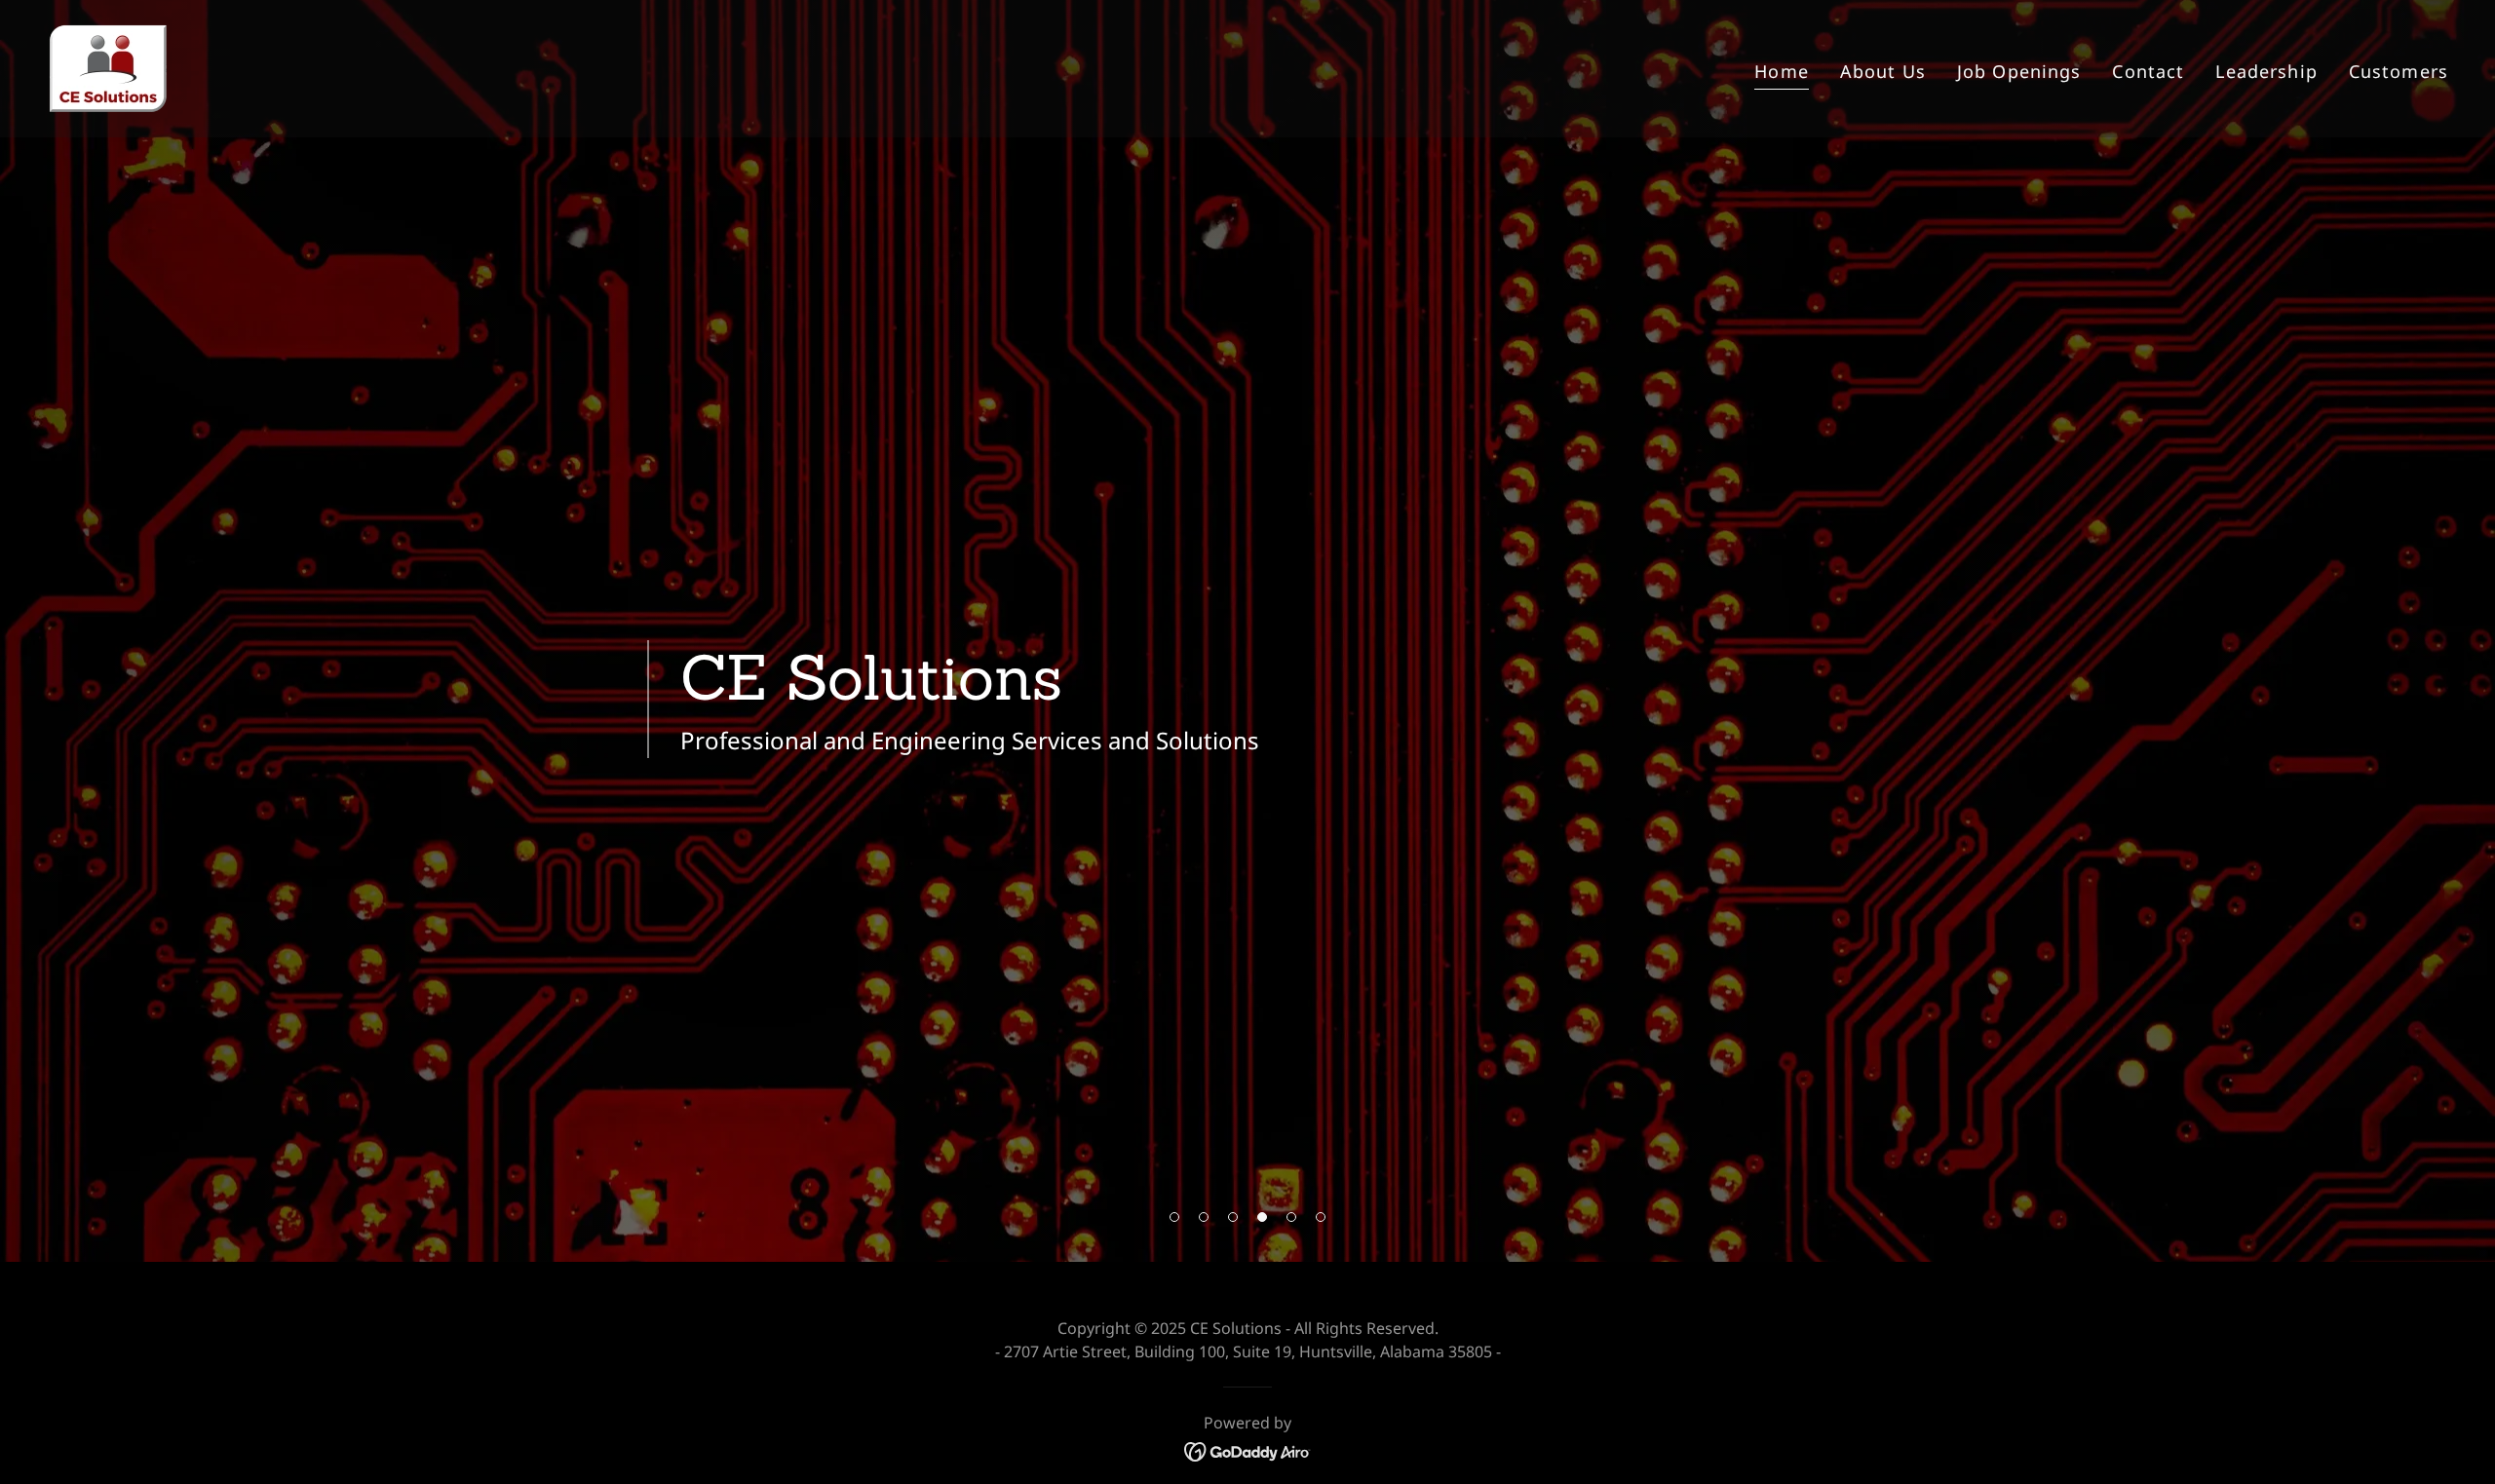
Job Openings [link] (2019, 71)
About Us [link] (1883, 71)
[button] (1174, 1217)
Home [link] (1782, 71)
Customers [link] (2399, 71)
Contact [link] (2148, 71)
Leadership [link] (2266, 71)
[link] (108, 66)
